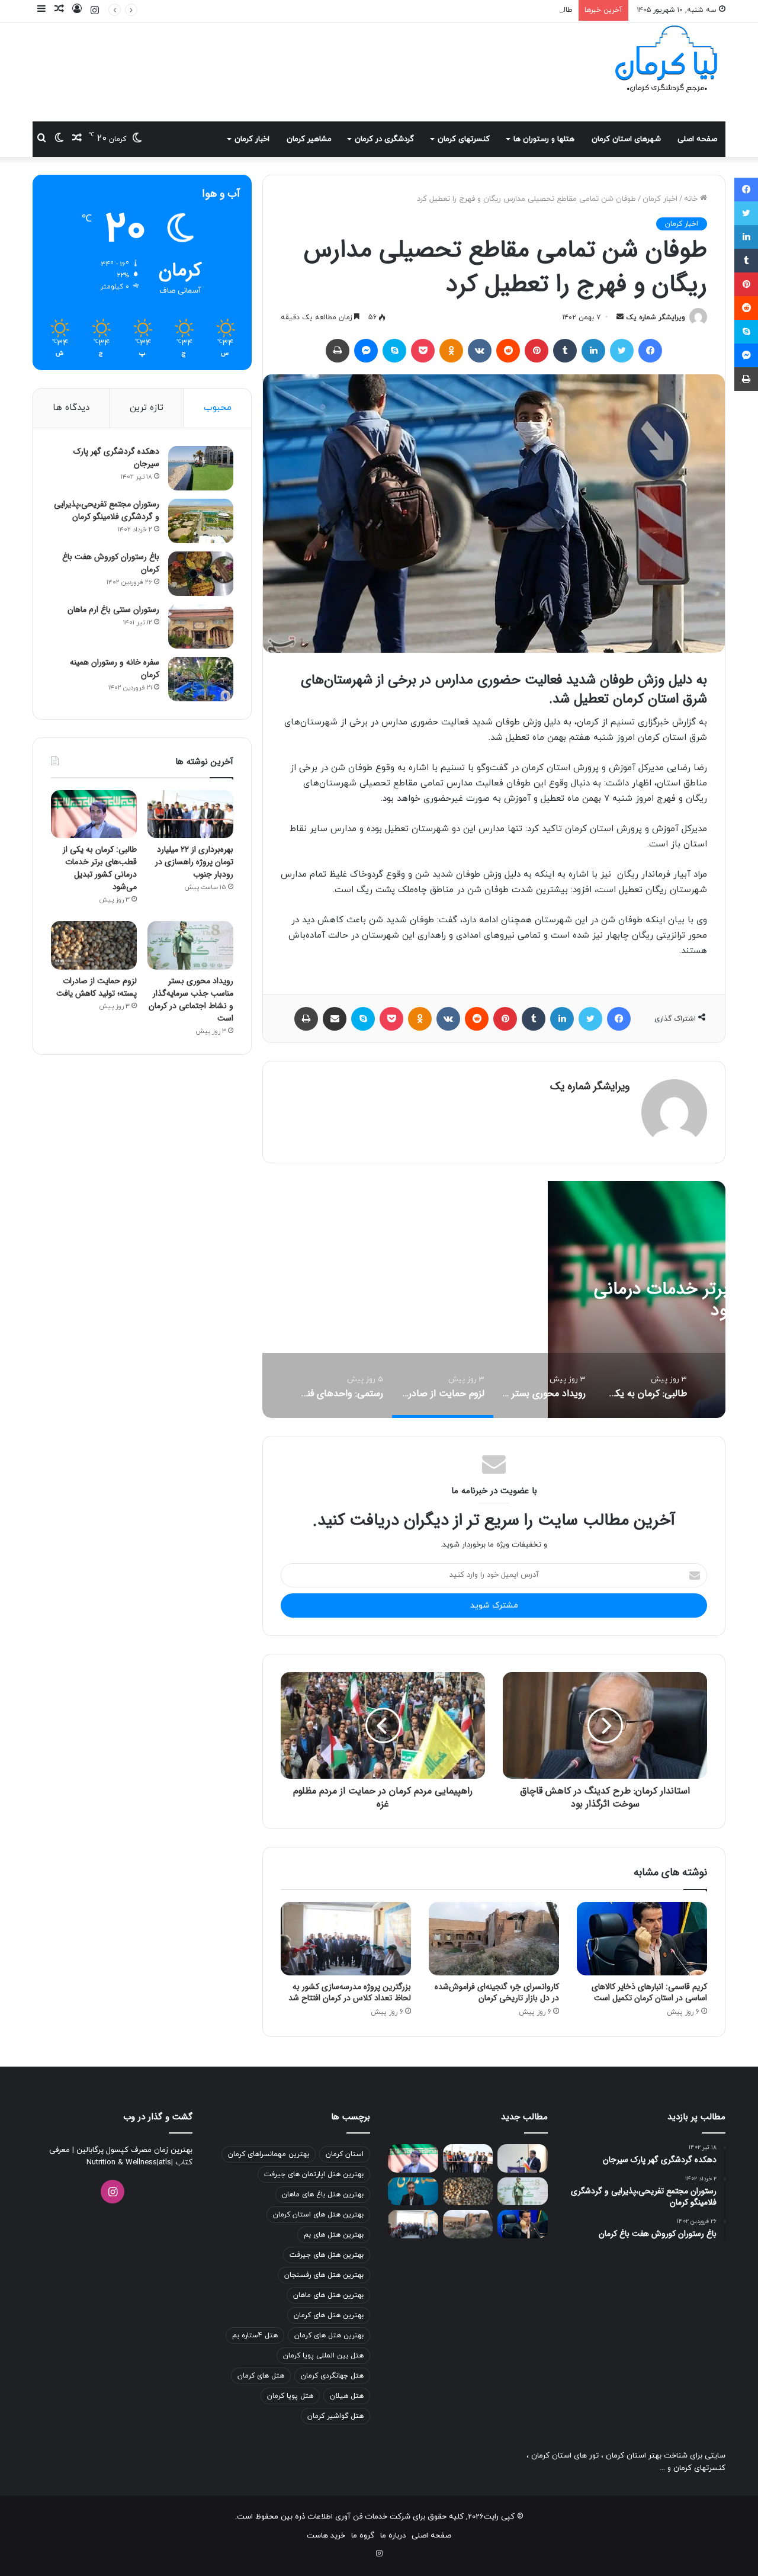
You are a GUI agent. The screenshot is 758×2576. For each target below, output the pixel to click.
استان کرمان (345, 2154)
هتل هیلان (347, 2396)
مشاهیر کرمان (309, 139)
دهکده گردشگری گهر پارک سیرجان (116, 458)
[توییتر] (622, 351)
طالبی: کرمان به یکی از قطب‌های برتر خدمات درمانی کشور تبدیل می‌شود (457, 10)
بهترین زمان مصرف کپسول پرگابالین (133, 2150)
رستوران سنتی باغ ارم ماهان (113, 609)
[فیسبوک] (650, 351)
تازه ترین (147, 408)
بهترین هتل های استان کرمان (318, 2215)
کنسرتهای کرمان (464, 139)
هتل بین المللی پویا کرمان (323, 2356)
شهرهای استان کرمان (626, 139)
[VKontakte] (480, 351)
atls (165, 2163)
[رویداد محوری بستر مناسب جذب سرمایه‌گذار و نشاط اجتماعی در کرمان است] (190, 945)
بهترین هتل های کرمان (329, 2315)
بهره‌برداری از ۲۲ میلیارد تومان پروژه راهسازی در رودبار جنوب (194, 862)
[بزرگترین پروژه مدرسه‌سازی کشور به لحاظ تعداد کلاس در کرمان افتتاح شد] (346, 1939)
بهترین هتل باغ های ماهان (323, 2195)
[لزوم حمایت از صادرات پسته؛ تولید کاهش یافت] (94, 945)
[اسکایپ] (394, 351)
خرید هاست (326, 2536)
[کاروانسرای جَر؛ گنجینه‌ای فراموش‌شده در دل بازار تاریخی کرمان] (494, 1939)
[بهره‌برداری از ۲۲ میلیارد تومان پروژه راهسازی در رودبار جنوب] (190, 814)
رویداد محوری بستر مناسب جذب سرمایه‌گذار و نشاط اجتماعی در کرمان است (191, 1000)
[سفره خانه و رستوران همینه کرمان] (201, 679)
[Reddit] (508, 351)
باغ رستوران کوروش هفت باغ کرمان (111, 563)
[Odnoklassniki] (451, 351)
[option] (645, 1385)
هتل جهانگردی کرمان (332, 2376)
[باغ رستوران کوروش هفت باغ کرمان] (201, 574)
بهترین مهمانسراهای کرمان (269, 2154)
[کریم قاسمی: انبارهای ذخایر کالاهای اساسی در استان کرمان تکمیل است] (642, 1939)
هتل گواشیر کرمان (335, 2416)
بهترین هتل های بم (334, 2235)
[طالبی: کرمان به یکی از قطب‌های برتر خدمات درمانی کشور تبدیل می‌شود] (94, 814)
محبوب (218, 408)
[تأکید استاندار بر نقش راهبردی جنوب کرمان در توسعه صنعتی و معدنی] (523, 2158)
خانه (692, 199)
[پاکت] (423, 351)
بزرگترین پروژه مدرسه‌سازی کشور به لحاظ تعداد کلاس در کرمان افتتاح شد (350, 1992)
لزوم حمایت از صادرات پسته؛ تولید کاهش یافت (97, 987)
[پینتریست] (537, 351)
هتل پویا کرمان (290, 2396)
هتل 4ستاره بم (255, 2336)
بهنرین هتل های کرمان (329, 2336)
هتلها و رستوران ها (544, 139)
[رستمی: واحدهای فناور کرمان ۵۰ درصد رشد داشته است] (413, 2192)
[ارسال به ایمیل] (620, 317)
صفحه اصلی (697, 139)
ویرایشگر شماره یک (656, 317)
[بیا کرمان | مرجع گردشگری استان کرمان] (666, 60)
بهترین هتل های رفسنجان (324, 2275)
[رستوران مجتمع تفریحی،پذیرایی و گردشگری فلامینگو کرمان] (201, 521)
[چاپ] (338, 351)
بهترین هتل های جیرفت (327, 2255)
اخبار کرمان (252, 139)
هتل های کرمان (261, 2376)
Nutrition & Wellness (122, 2163)
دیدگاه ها (71, 408)
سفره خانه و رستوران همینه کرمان (115, 668)
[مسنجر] (366, 351)
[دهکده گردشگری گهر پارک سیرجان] (201, 468)
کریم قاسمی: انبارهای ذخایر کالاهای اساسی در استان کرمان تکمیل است (649, 1992)
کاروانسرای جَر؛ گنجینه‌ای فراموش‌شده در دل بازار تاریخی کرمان (497, 1992)
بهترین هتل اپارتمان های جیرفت (314, 2174)
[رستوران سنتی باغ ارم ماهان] (201, 626)
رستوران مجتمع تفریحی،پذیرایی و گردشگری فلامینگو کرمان (107, 510)
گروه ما (363, 2536)
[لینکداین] (593, 351)
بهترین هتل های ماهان (328, 2295)
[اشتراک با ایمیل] (335, 1019)
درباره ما (393, 2536)
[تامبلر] (565, 351)
